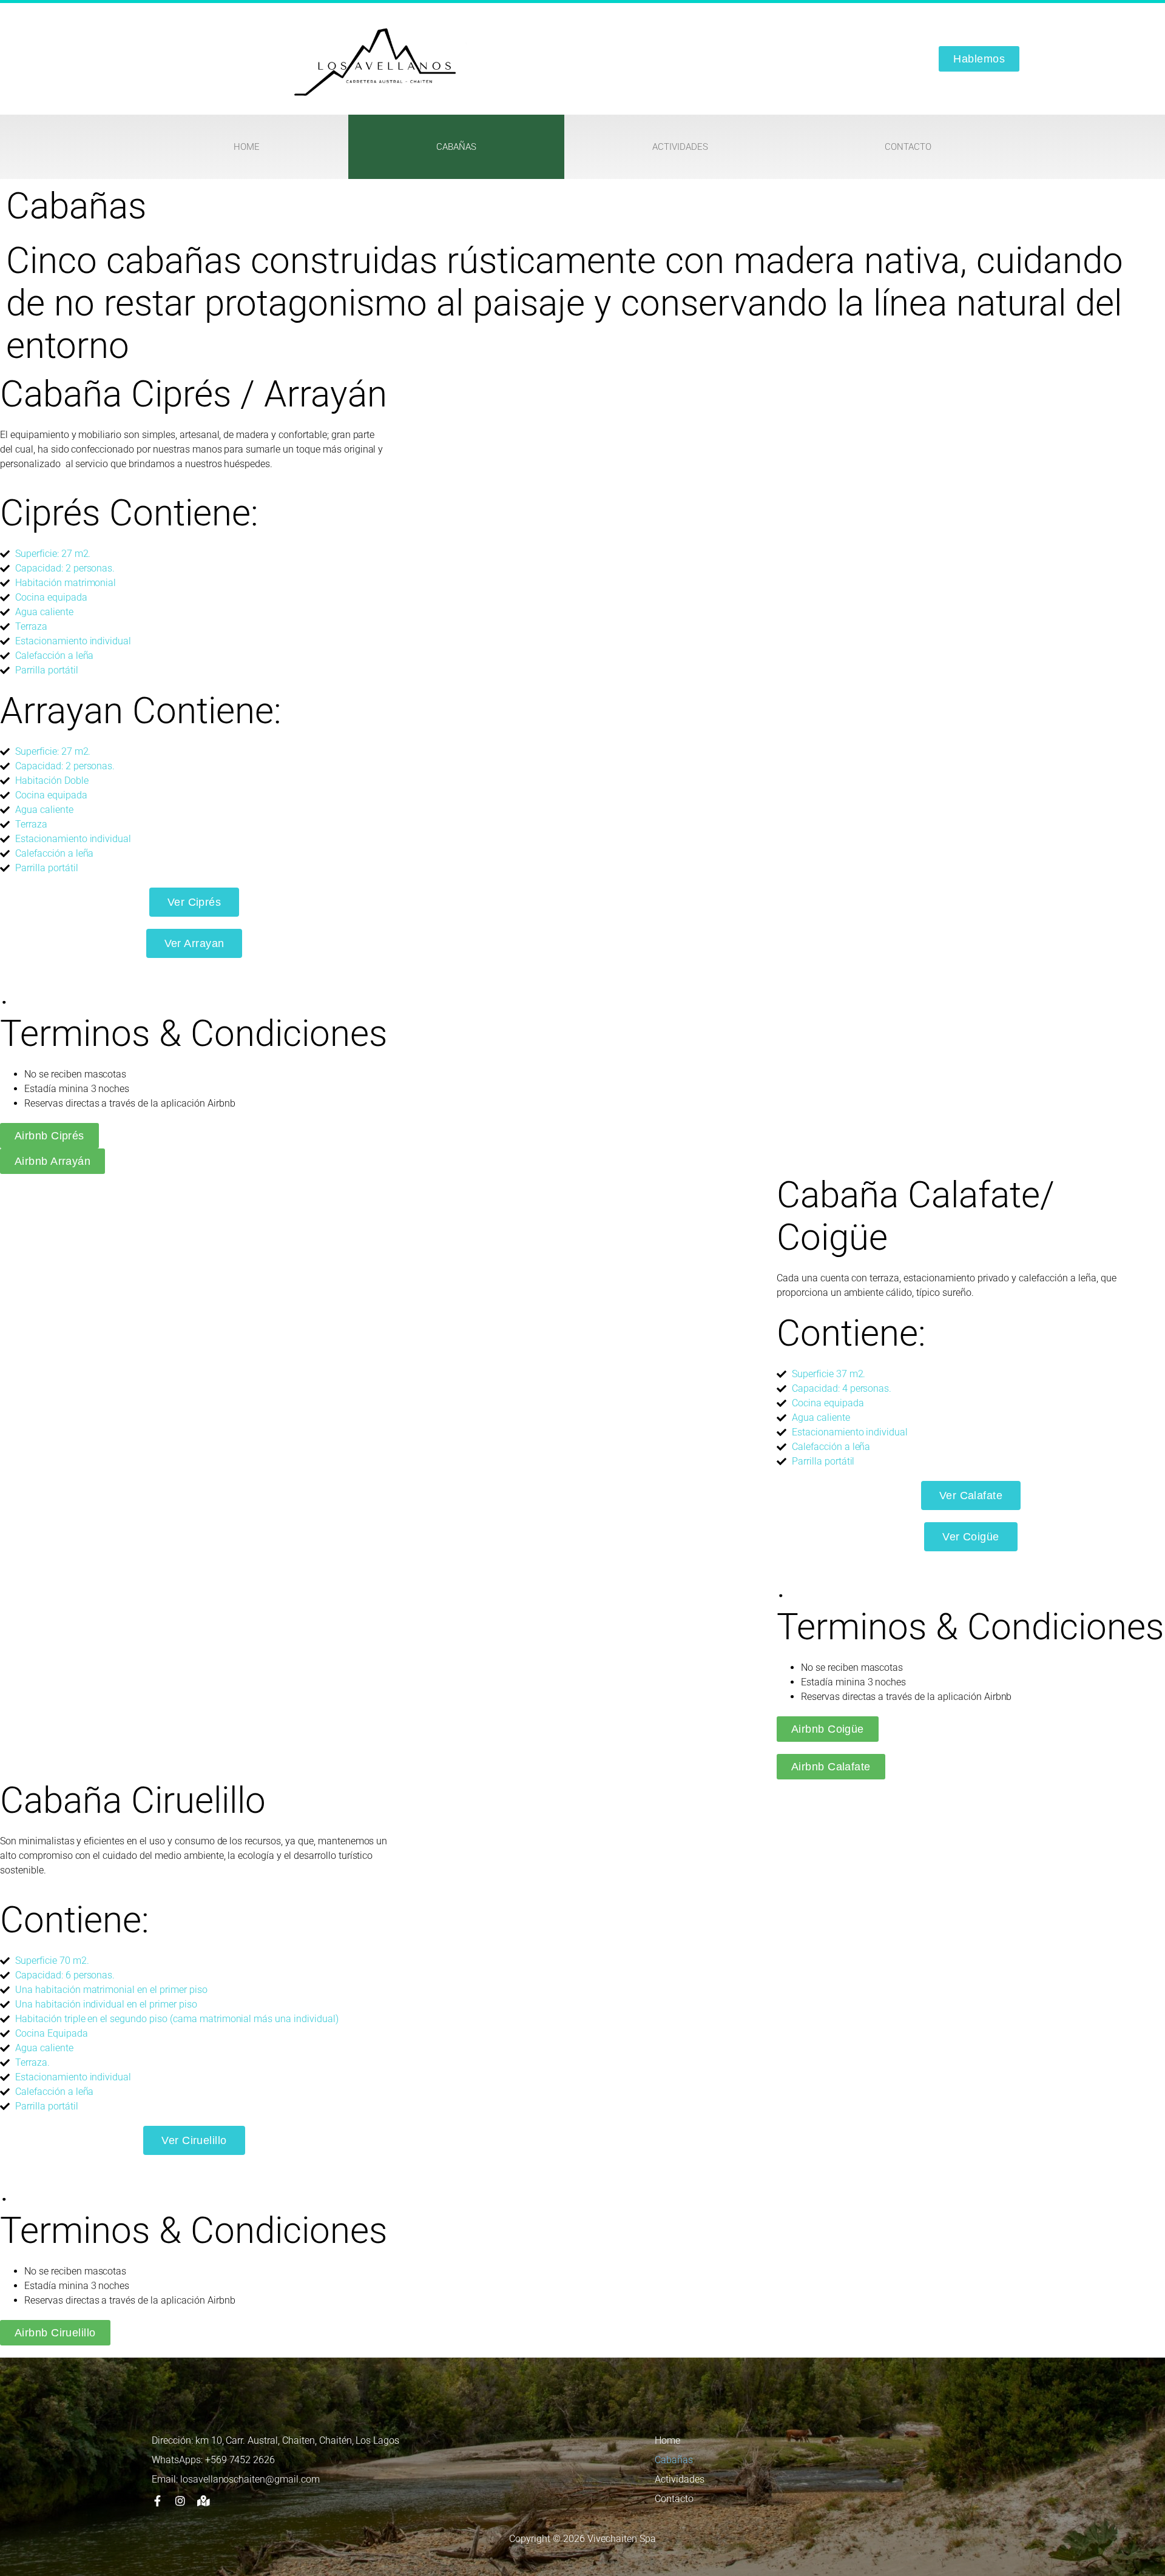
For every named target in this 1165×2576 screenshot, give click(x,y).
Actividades (680, 147)
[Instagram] (180, 2501)
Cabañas (456, 147)
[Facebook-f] (157, 2501)
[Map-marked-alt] (203, 2501)
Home (247, 147)
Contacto (908, 147)
